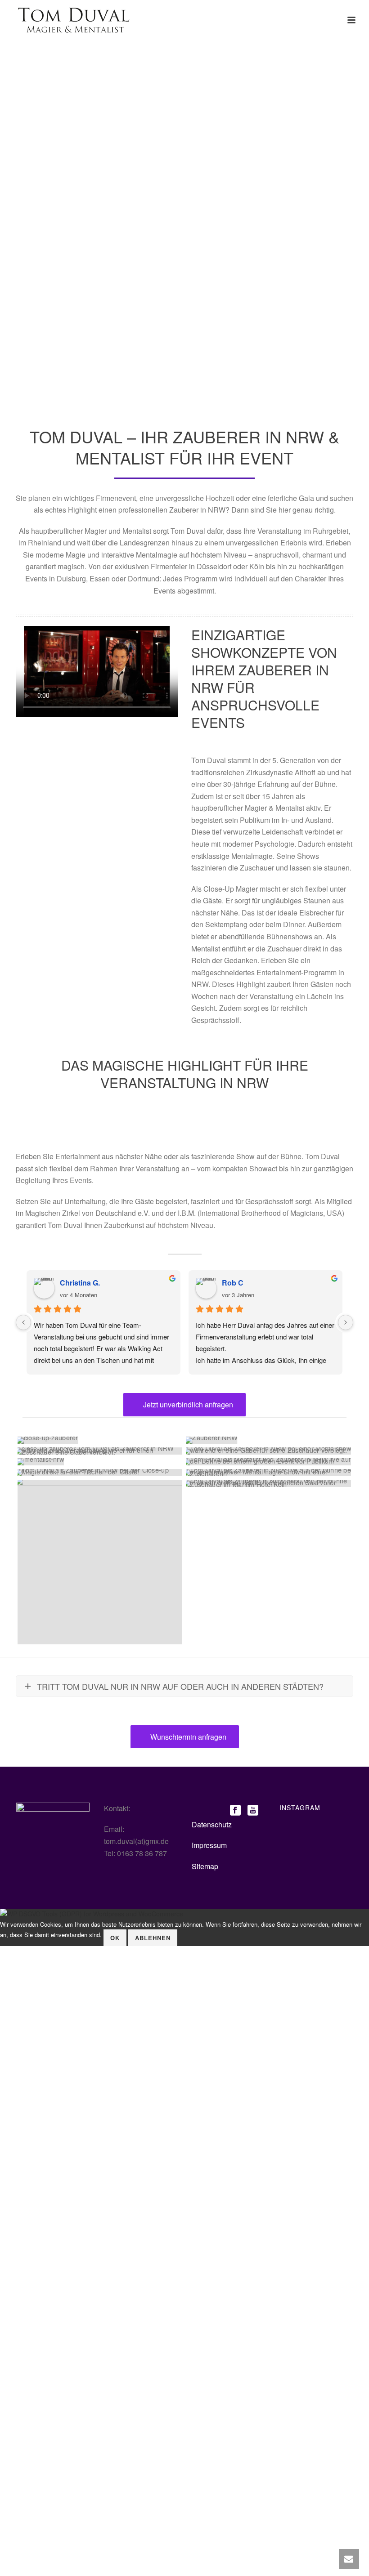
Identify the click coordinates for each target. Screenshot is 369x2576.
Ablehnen (153, 1938)
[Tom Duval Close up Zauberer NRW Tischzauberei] (100, 1473)
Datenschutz (212, 1824)
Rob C (233, 1283)
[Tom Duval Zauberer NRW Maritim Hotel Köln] (268, 1483)
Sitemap (205, 1866)
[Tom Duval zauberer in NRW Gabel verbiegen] (268, 1451)
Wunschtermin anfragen (187, 1737)
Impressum (209, 1845)
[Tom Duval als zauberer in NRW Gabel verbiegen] (100, 1451)
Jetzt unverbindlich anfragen (187, 1404)
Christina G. (80, 1283)
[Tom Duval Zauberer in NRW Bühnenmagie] (268, 1473)
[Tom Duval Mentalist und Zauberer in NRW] (268, 1462)
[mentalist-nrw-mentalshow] (100, 1462)
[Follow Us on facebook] (235, 1811)
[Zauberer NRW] (100, 1440)
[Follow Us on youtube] (253, 1811)
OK (115, 1938)
